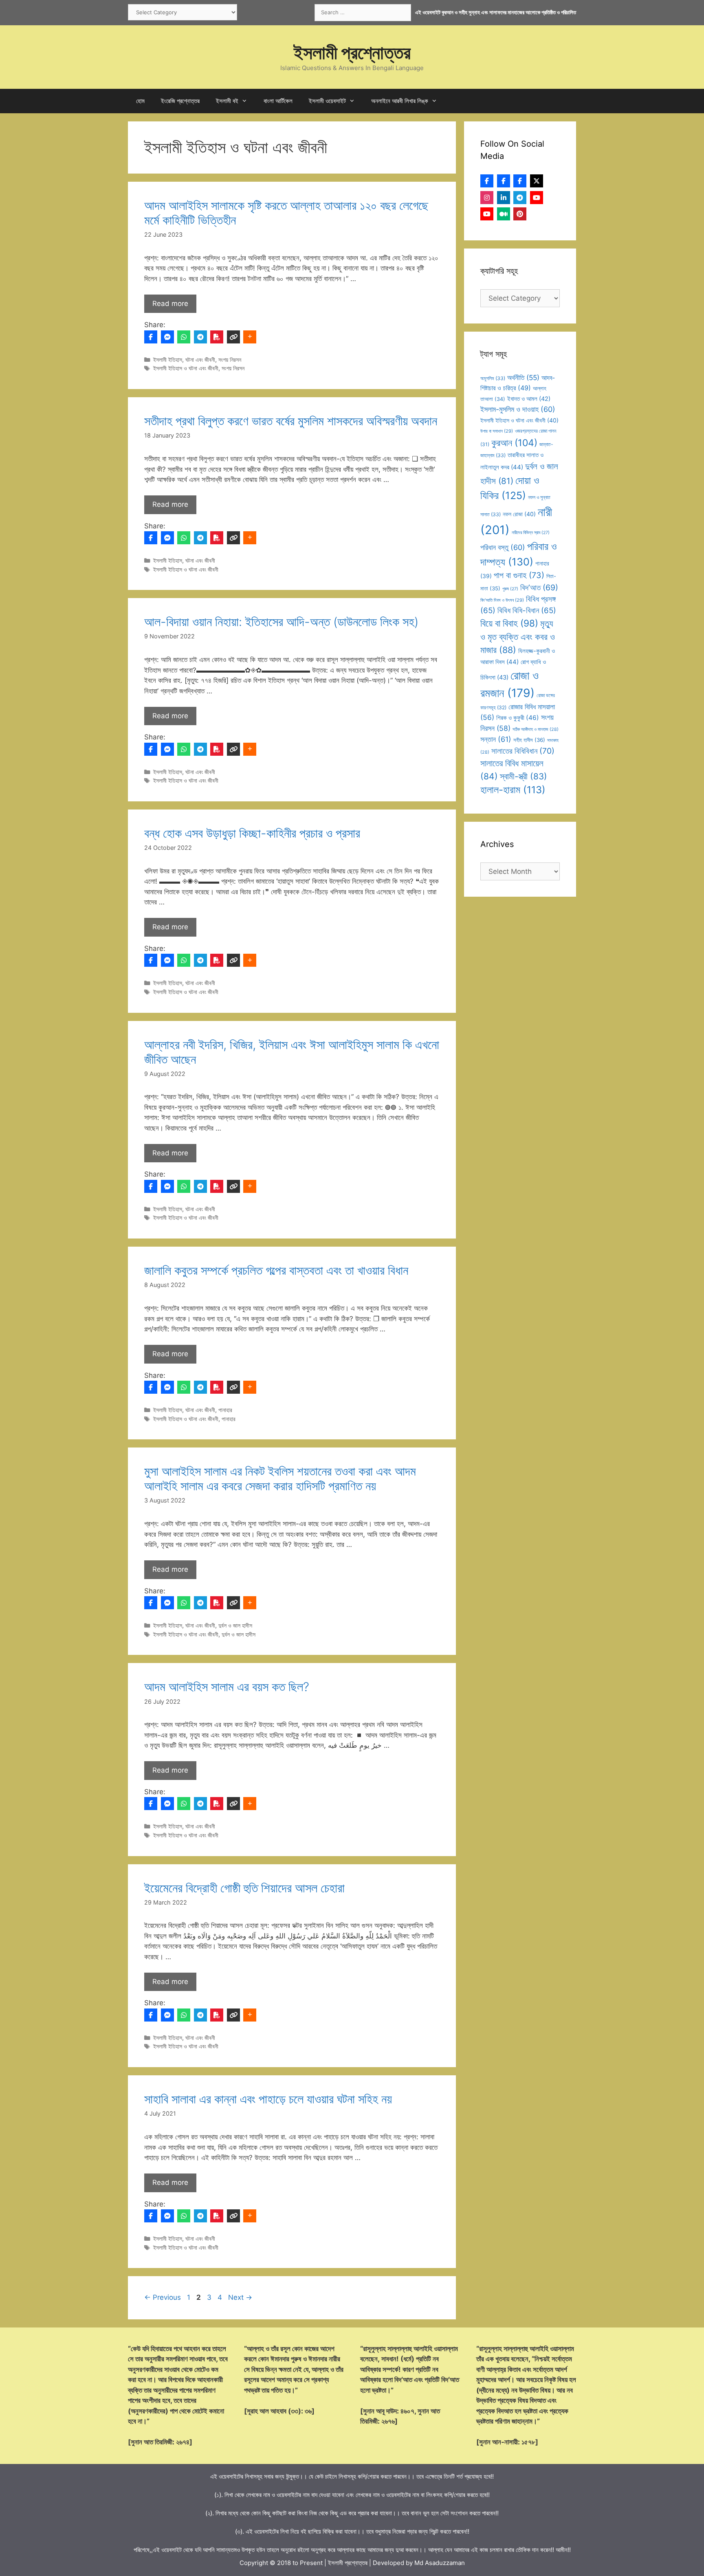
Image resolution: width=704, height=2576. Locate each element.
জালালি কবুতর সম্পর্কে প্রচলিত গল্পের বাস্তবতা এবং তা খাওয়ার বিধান (276, 1270)
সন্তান (496, 739)
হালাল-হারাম (513, 790)
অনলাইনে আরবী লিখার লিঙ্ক (400, 101)
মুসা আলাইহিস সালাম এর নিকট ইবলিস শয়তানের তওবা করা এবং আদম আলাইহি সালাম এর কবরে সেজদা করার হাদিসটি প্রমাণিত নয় (280, 1478)
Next (240, 2297)
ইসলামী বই (227, 101)
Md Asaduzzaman (440, 2563)
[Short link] (233, 337)
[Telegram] (200, 337)
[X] (537, 181)
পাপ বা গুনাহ (519, 575)
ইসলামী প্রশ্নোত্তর (352, 52)
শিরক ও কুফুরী (518, 718)
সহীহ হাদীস (529, 740)
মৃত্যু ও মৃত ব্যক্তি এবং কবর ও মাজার (518, 637)
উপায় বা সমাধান (497, 431)
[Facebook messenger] (167, 337)
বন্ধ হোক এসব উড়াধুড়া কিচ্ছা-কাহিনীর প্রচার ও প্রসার (252, 833)
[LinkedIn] (504, 198)
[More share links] (250, 337)
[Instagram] (487, 198)
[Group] (520, 181)
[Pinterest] (520, 214)
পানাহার (225, 1410)
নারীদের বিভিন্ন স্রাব (531, 533)
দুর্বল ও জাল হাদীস (235, 1625)
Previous (163, 2297)
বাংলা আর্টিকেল (278, 101)
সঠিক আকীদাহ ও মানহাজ (536, 729)
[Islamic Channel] (537, 198)
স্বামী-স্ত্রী (524, 776)
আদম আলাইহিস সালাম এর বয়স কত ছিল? (227, 1687)
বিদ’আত (539, 587)
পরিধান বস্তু (503, 547)
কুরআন (514, 443)
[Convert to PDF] (217, 337)
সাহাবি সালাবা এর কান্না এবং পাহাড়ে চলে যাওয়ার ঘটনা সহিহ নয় (268, 2099)
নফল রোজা (519, 514)
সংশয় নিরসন (230, 360)
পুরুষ (510, 589)
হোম (140, 101)
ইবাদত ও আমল (529, 399)
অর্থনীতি (523, 377)
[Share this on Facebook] (151, 337)
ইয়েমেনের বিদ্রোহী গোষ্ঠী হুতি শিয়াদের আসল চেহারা (244, 1888)
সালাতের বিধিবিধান (523, 751)
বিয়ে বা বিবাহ (509, 623)
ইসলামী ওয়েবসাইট (327, 101)
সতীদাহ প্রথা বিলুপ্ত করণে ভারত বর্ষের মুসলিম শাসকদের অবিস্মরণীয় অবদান (291, 421)
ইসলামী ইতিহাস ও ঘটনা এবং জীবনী (186, 368)
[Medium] (504, 214)
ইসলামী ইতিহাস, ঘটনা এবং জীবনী (184, 360)
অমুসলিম (493, 378)
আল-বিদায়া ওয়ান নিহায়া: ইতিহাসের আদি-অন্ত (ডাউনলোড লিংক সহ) (281, 622)
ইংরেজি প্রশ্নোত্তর (180, 101)
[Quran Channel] (487, 214)
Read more (170, 304)
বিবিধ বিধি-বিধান (527, 610)
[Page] (504, 181)
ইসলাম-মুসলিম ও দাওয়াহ (518, 409)
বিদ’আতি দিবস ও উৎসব (502, 600)
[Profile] (487, 181)
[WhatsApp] (184, 337)
